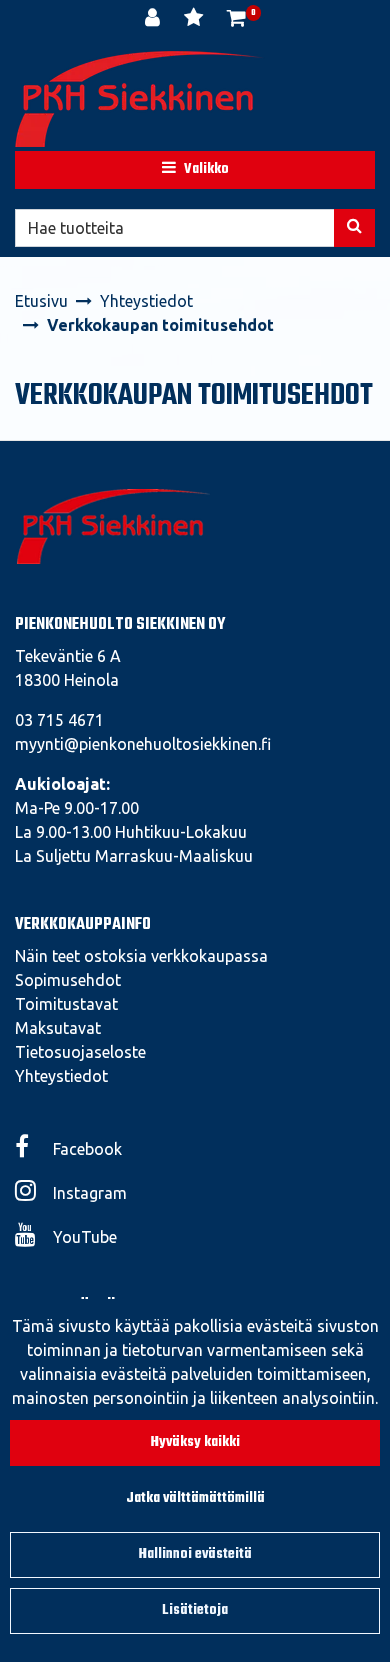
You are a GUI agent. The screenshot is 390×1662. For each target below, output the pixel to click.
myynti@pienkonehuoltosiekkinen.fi (143, 744)
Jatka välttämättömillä (195, 1498)
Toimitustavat (66, 1004)
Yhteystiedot (61, 1076)
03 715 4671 (59, 720)
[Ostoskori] (236, 20)
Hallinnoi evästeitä (195, 1554)
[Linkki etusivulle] (140, 99)
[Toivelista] (195, 20)
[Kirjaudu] (154, 20)
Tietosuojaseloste (80, 1052)
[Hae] (354, 228)
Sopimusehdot (68, 980)
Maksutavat (58, 1028)
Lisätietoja (195, 1610)
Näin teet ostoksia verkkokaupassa (141, 956)
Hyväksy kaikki (195, 1442)
